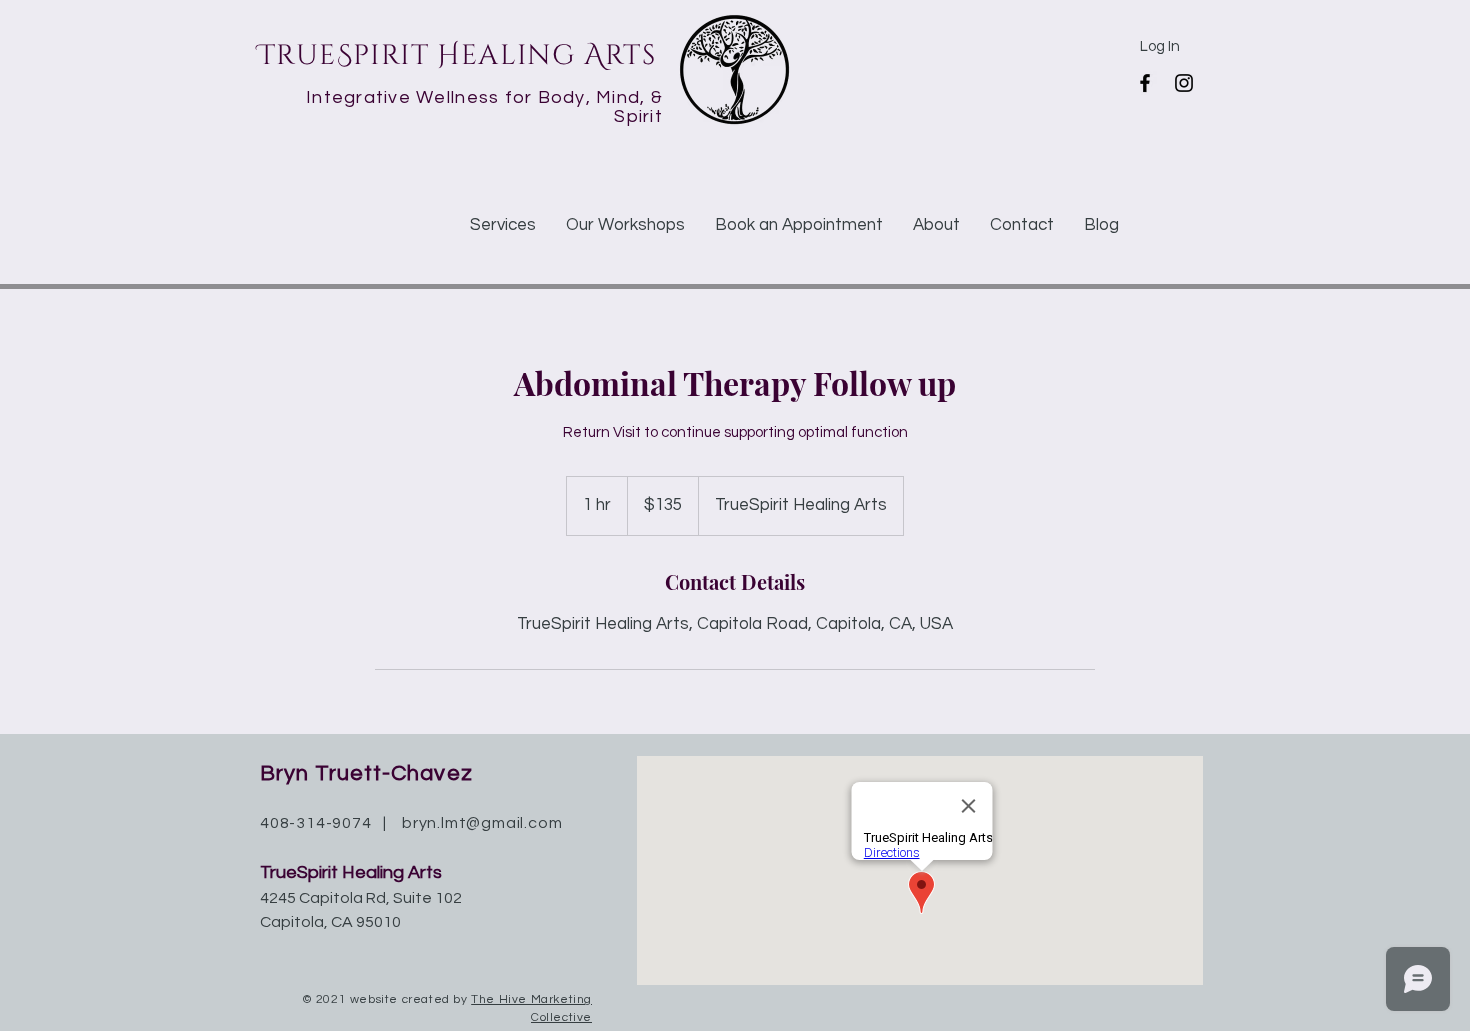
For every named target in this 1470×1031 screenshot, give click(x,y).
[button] (503, 225)
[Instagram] (1184, 83)
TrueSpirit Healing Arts (457, 55)
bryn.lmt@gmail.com (482, 823)
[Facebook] (1145, 83)
